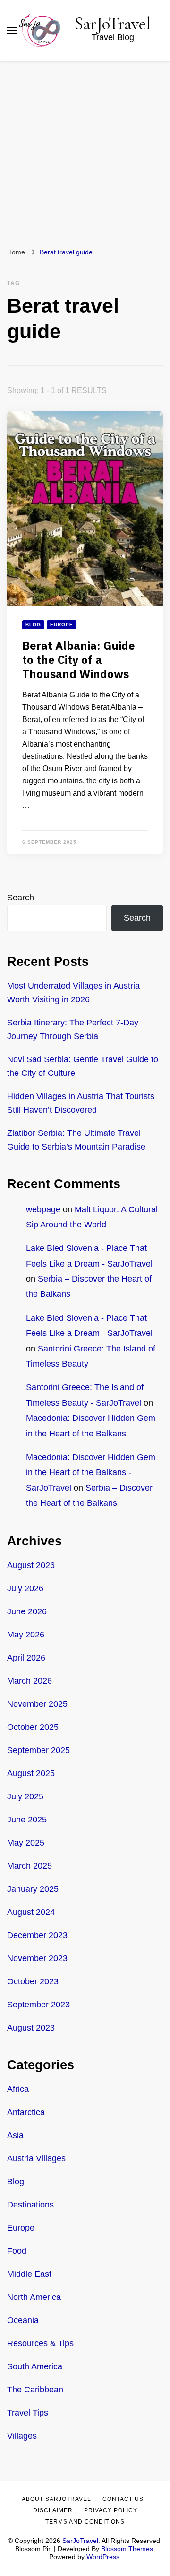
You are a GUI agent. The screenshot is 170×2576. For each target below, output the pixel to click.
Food (17, 2251)
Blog (33, 625)
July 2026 (25, 1588)
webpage (43, 1209)
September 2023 (38, 2005)
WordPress (103, 2557)
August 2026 (31, 1565)
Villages (22, 2436)
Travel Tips (28, 2413)
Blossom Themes (127, 2549)
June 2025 (27, 1820)
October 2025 (33, 1727)
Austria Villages (36, 2158)
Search (21, 898)
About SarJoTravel (56, 2499)
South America (35, 2366)
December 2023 (37, 1935)
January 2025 (33, 1889)
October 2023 (33, 1981)
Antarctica (26, 2112)
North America (34, 2297)
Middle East (29, 2274)
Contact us (123, 2499)
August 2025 (31, 1773)
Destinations (30, 2205)
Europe (62, 625)
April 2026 (26, 1658)
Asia (15, 2135)
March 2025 (30, 1866)
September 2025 (38, 1750)
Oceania (23, 2320)
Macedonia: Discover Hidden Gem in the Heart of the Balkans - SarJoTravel (91, 1473)
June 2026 (27, 1611)
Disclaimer (53, 2510)
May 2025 (26, 1843)
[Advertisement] (85, 151)
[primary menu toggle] (12, 31)
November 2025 (37, 1704)
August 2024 (31, 1912)
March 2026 (30, 1681)
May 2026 (26, 1635)
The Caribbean (35, 2390)
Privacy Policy (111, 2510)
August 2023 (31, 2028)
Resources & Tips (40, 2343)
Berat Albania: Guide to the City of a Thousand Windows (79, 661)
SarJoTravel (113, 24)
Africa (18, 2089)
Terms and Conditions (85, 2522)
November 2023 (37, 1958)
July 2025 (25, 1796)
